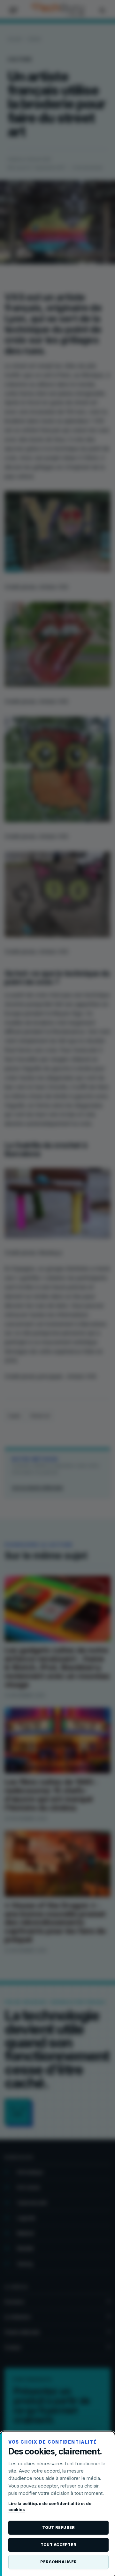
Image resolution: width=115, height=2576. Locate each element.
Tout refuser (59, 2527)
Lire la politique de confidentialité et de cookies (50, 2507)
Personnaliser (58, 2562)
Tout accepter (58, 2545)
